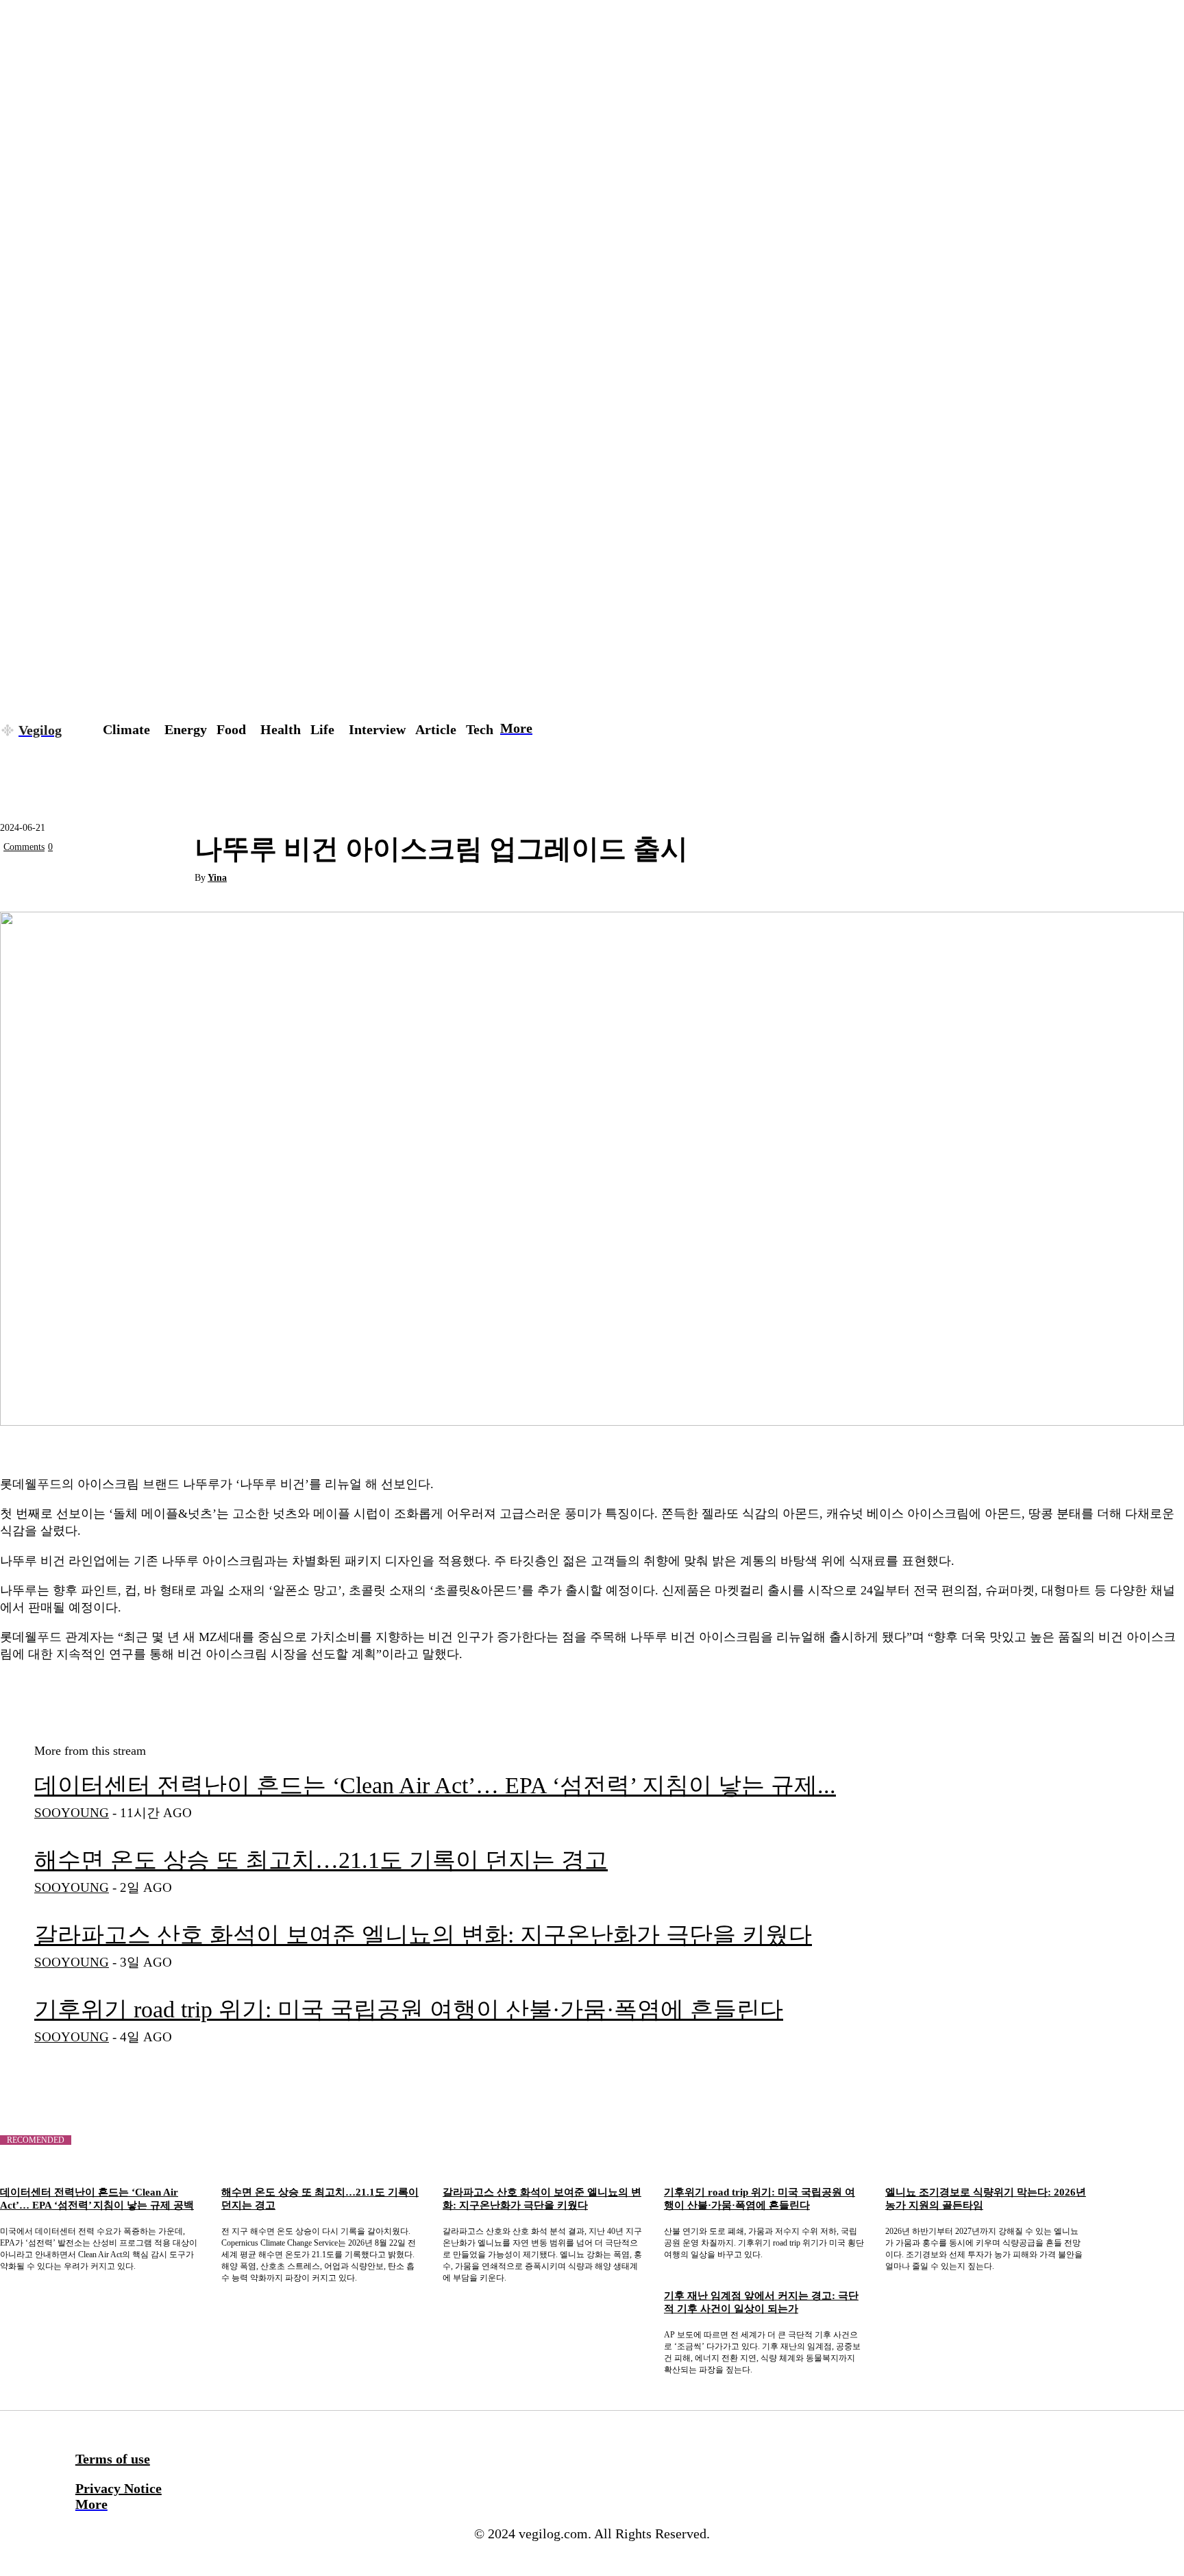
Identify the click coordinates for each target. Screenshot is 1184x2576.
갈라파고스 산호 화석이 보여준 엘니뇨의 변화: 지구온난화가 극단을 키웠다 (423, 1935)
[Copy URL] (121, 879)
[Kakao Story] (72, 879)
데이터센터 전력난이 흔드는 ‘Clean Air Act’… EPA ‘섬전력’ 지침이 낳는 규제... (435, 1785)
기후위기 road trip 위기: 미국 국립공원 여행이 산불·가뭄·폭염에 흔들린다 (409, 2009)
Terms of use (113, 2459)
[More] (171, 879)
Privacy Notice (119, 2488)
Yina (217, 878)
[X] (23, 879)
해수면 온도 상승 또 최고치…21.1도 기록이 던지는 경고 (321, 1860)
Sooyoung (72, 1813)
